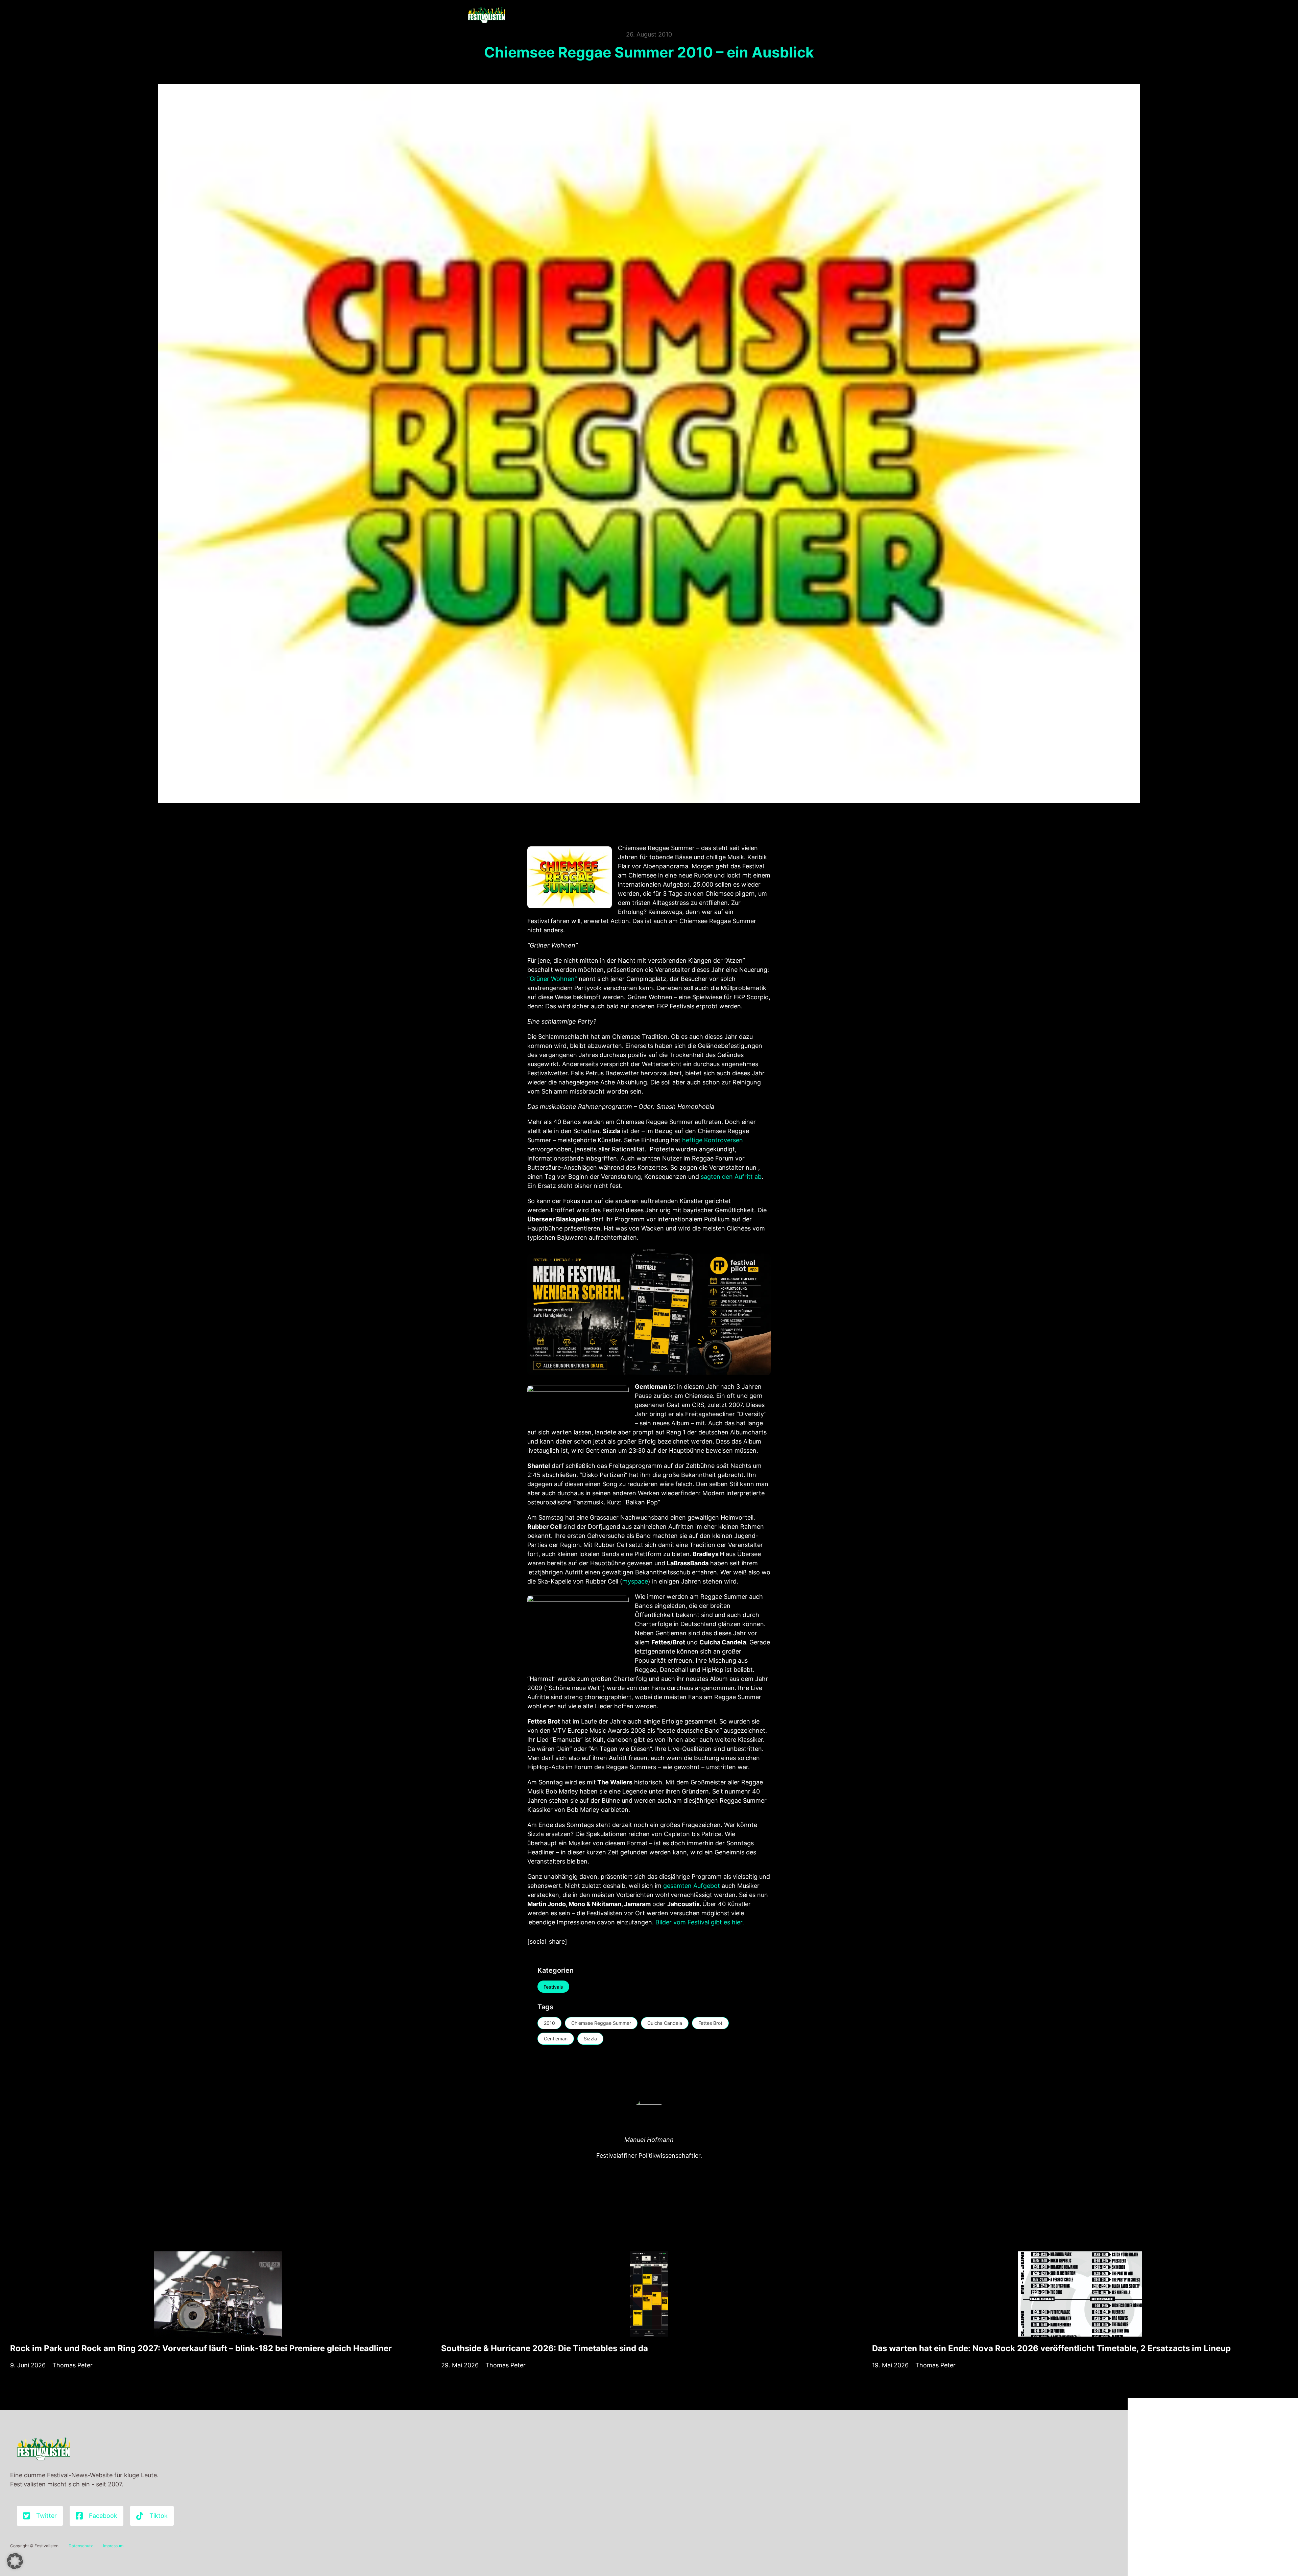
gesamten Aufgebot (692, 1886)
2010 (549, 2023)
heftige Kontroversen (713, 1140)
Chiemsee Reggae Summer (601, 2023)
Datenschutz (81, 2546)
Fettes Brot (710, 2023)
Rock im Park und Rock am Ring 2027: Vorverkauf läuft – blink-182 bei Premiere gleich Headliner (201, 2348)
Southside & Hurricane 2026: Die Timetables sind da (545, 2348)
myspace (635, 1581)
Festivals (553, 1987)
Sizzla (590, 2039)
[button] (15, 2561)
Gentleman (556, 2039)
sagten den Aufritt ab (731, 1177)
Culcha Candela (665, 2023)
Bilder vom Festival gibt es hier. (700, 1922)
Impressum (113, 2546)
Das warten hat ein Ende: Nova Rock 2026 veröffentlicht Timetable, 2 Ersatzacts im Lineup (1051, 2348)
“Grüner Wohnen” (552, 979)
